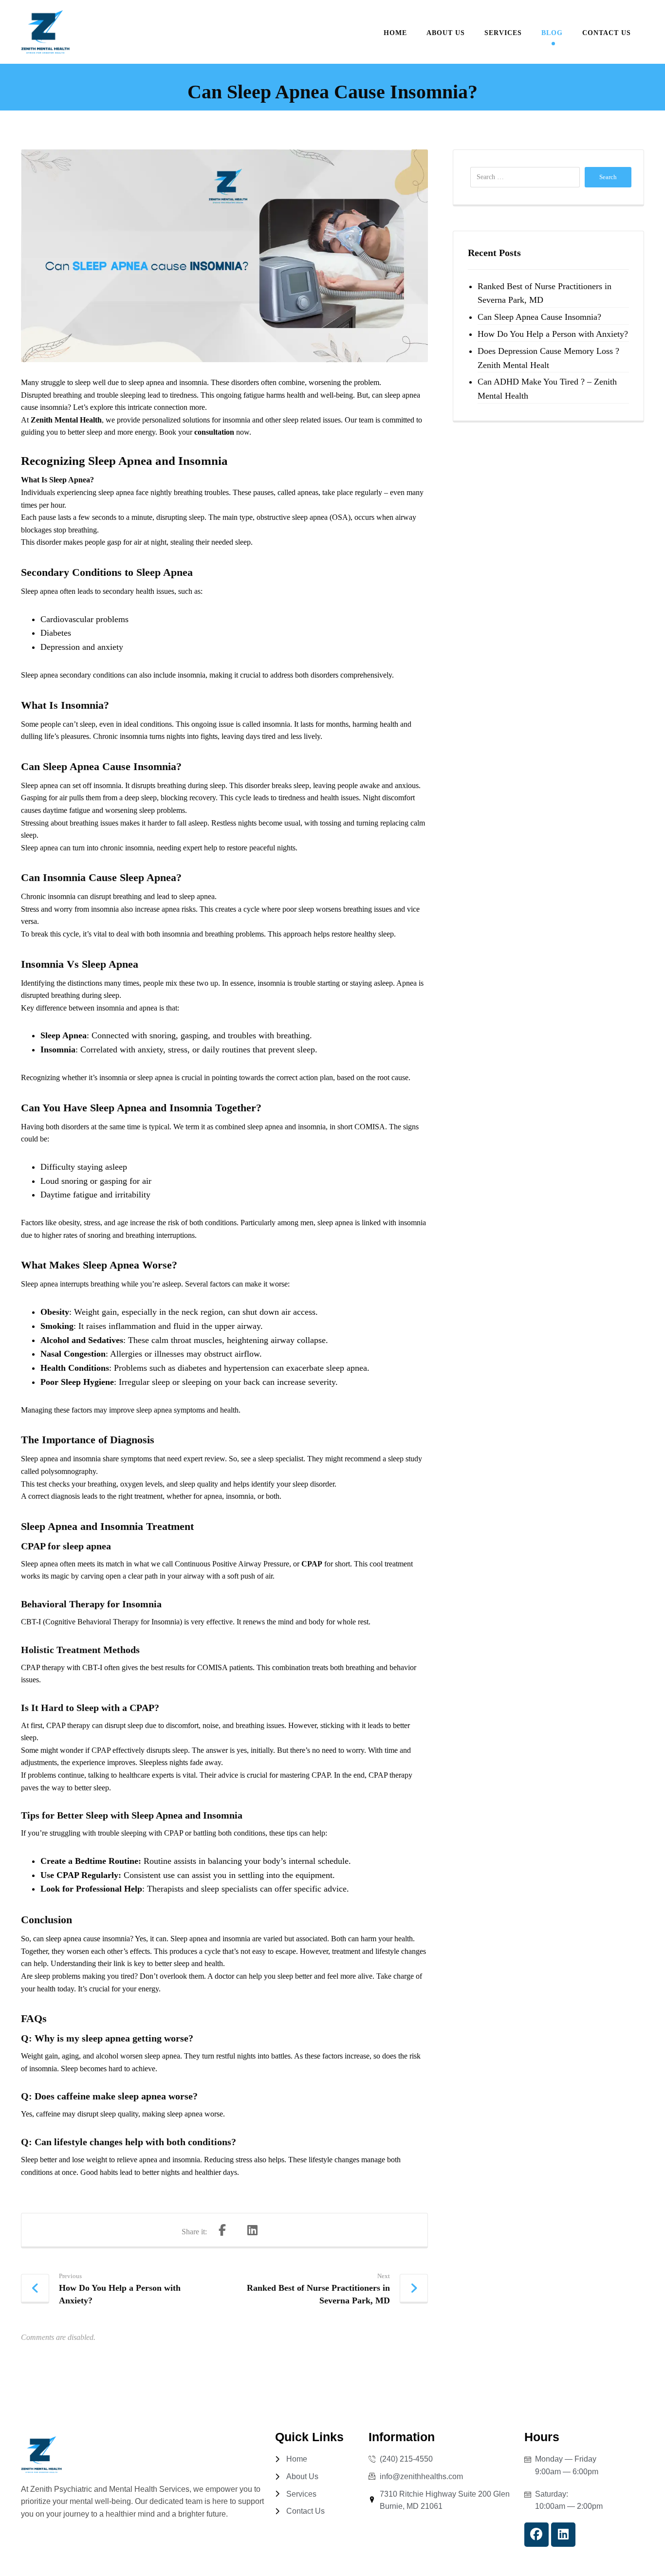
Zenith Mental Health (66, 420)
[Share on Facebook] (222, 2230)
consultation (214, 432)
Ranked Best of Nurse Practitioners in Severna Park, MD (545, 293)
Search (608, 177)
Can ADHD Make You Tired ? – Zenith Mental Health (547, 389)
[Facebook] (536, 2535)
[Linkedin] (563, 2535)
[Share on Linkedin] (252, 2230)
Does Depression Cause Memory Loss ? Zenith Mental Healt (548, 358)
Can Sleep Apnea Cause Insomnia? (539, 317)
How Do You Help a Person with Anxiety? (553, 334)
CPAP (312, 1564)
